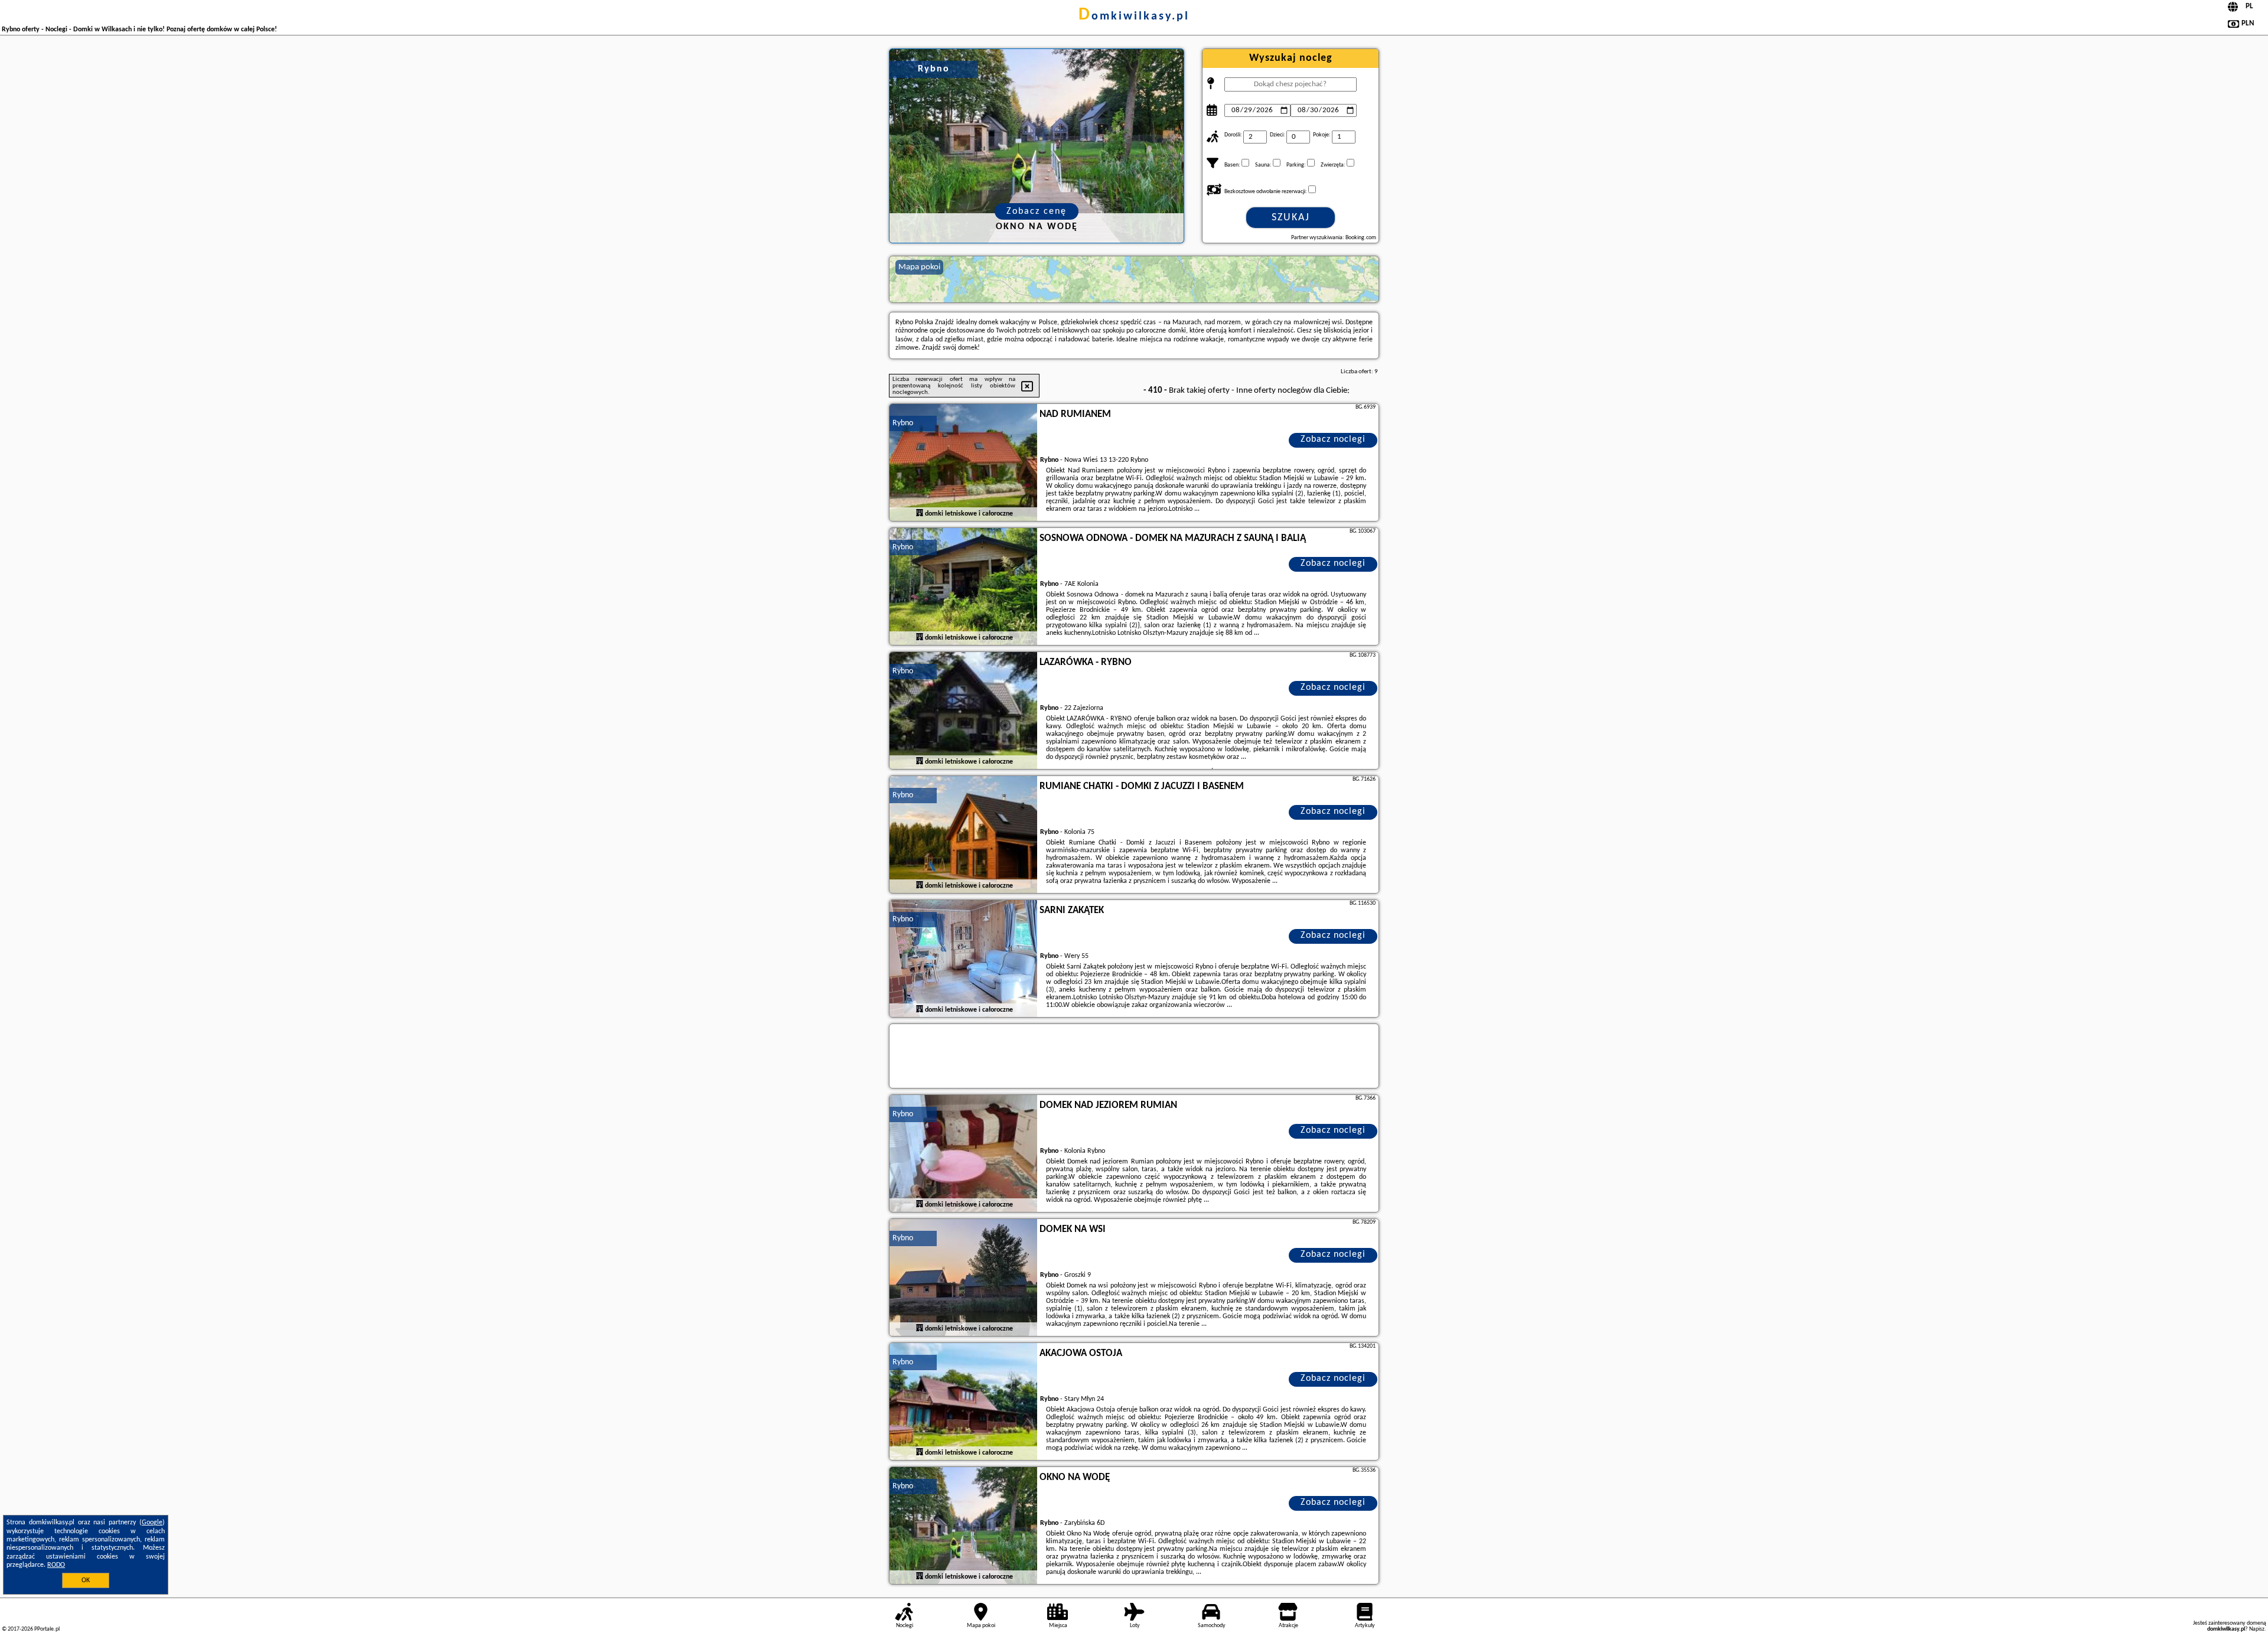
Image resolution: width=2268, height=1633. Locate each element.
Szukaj (1291, 218)
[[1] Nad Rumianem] (963, 463)
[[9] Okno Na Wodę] (963, 1526)
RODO (56, 1565)
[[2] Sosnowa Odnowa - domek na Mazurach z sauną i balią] (963, 587)
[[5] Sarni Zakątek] (963, 959)
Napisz (2257, 1629)
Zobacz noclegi (1333, 439)
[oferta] (920, 513)
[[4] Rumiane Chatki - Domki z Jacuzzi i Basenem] (963, 835)
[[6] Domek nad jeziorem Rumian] (963, 1154)
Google (152, 1523)
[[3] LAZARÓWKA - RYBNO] (963, 711)
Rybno (903, 423)
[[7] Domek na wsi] (963, 1278)
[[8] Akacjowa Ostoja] (963, 1402)
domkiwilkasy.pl (1134, 17)
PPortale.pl (47, 1629)
